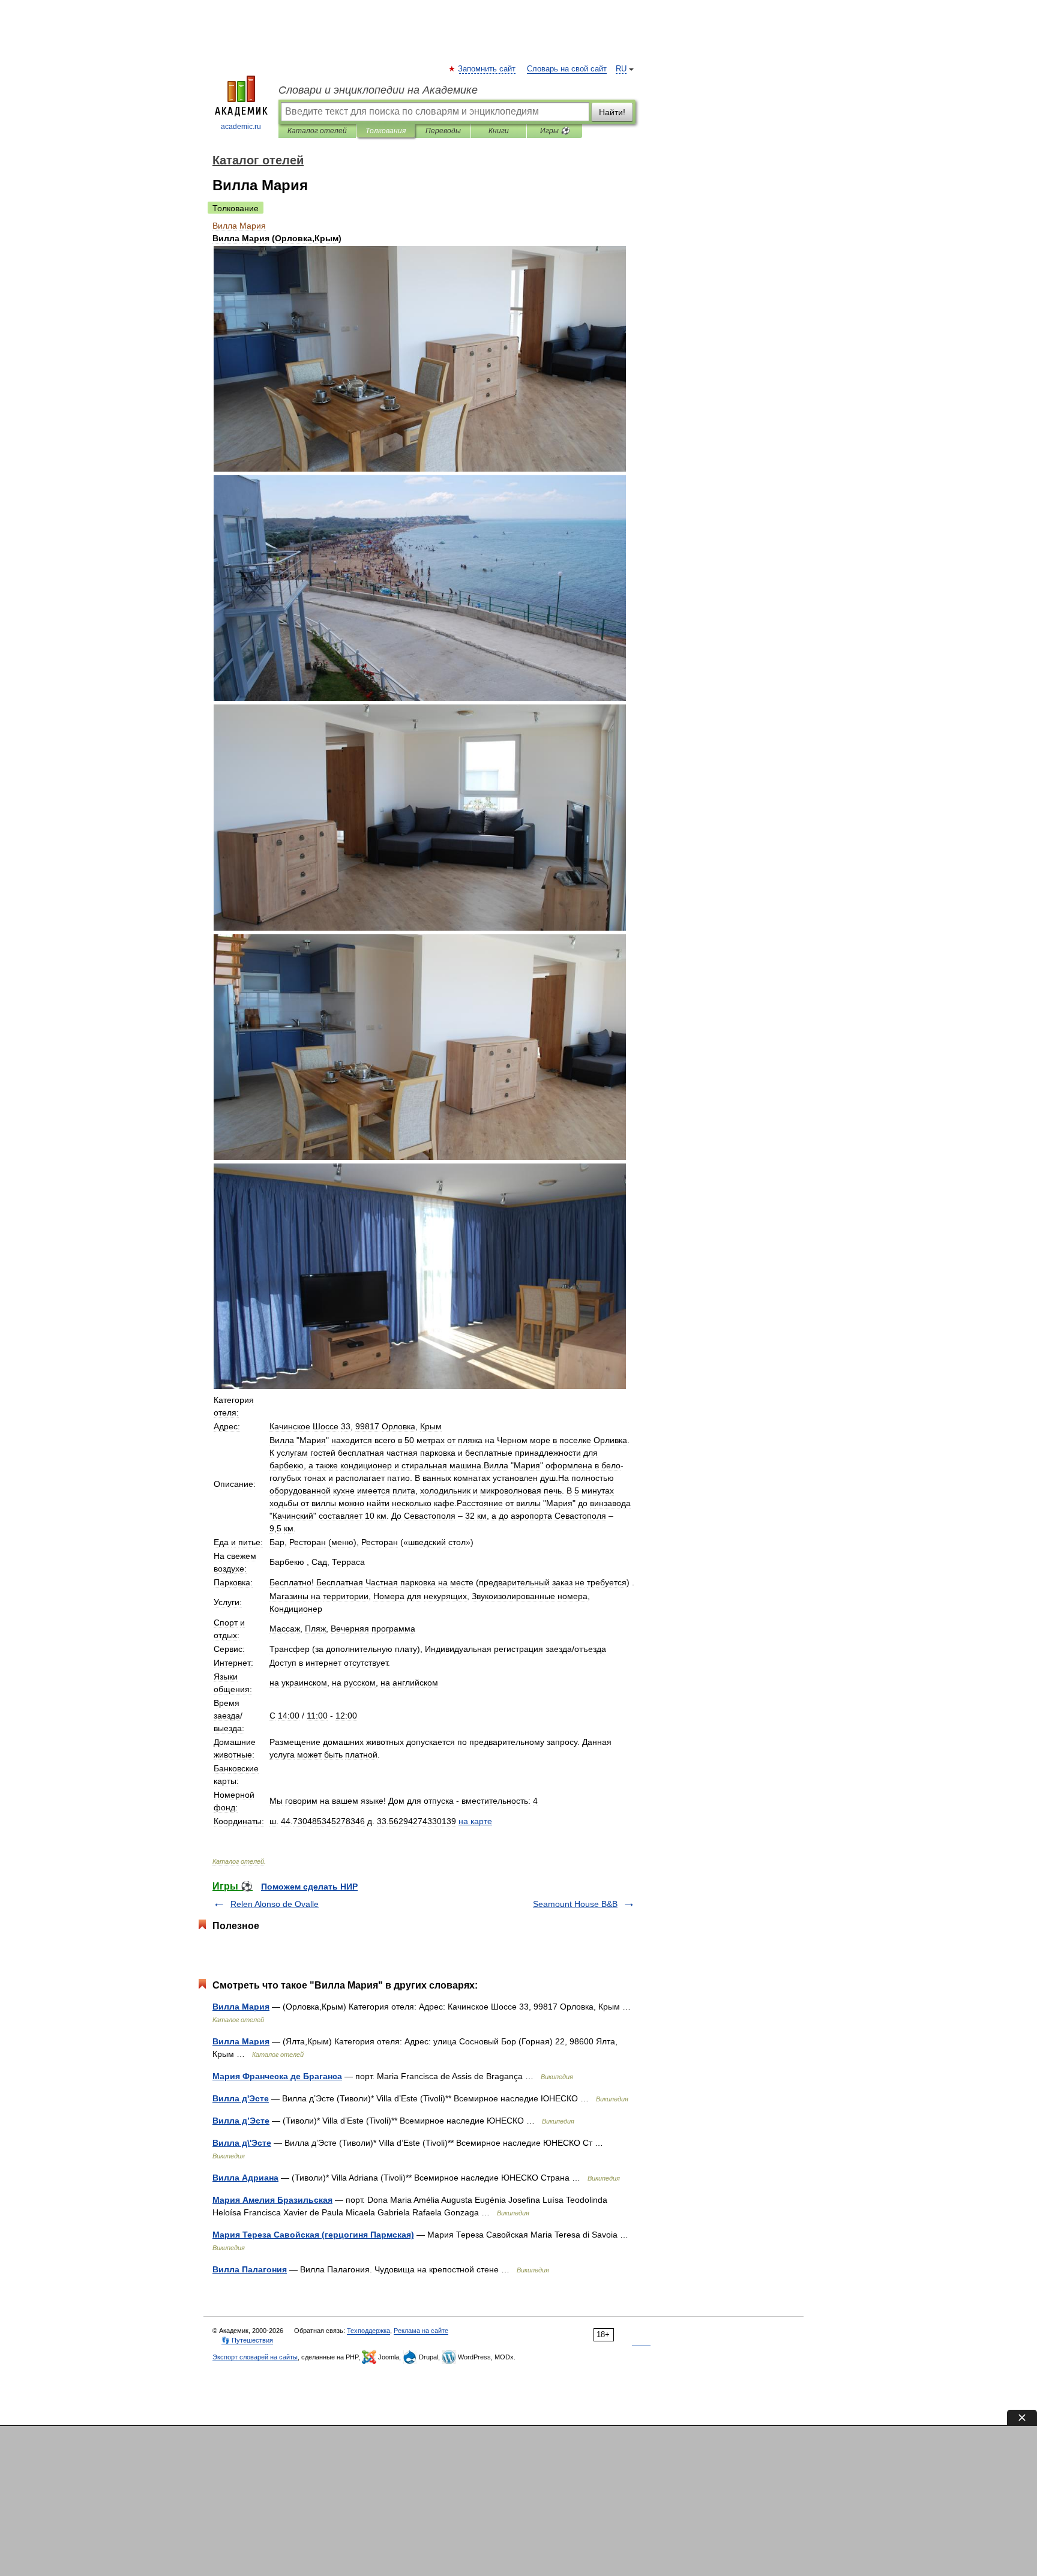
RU (621, 69)
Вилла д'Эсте (241, 2098)
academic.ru (241, 127)
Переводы (443, 131)
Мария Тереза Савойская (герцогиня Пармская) (313, 2235)
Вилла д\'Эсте (242, 2143)
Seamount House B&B (575, 1904)
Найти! (612, 112)
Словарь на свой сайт (567, 69)
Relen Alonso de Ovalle (275, 1904)
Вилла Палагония (250, 2269)
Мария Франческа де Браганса (277, 2076)
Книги (499, 131)
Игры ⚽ (555, 131)
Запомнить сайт (487, 69)
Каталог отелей (317, 131)
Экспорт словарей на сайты (255, 2357)
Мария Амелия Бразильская (272, 2200)
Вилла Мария (241, 2007)
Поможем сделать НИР (309, 1887)
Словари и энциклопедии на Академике (378, 90)
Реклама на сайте (421, 2331)
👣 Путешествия (247, 2340)
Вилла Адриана (245, 2178)
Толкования (386, 131)
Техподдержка (368, 2331)
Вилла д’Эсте (241, 2121)
